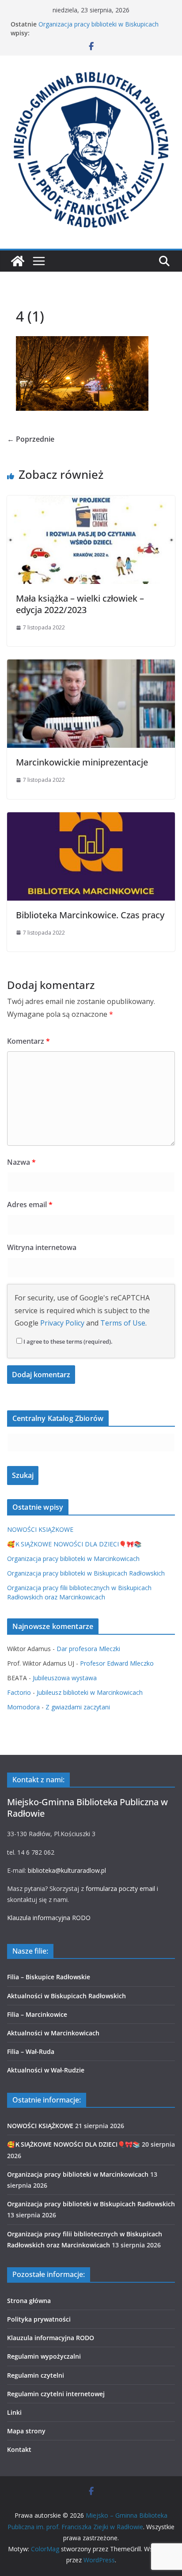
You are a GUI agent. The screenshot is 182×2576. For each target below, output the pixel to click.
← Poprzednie (31, 439)
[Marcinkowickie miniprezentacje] (91, 666)
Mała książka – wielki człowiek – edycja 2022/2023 (80, 604)
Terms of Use (123, 1323)
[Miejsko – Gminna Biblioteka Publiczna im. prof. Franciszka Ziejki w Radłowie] (18, 261)
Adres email (30, 1205)
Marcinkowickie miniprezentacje (82, 762)
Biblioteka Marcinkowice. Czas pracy (90, 915)
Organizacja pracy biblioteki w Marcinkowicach (73, 1559)
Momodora (23, 1707)
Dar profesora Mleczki (88, 1649)
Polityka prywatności (39, 2319)
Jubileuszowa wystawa (65, 1678)
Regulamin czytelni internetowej (56, 2394)
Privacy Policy (62, 1323)
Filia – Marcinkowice (37, 2014)
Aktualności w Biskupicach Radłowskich (66, 1996)
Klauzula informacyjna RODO (49, 1918)
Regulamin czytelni (36, 2375)
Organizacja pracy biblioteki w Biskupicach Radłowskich (86, 1573)
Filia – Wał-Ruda (31, 2051)
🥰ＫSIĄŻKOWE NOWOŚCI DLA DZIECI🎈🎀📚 (74, 1544)
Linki (14, 2412)
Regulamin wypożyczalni (44, 2356)
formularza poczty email (120, 1888)
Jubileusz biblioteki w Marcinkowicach (90, 1692)
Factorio (19, 1692)
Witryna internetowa (42, 1247)
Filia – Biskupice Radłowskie (49, 1977)
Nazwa (21, 1162)
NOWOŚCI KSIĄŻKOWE (40, 1529)
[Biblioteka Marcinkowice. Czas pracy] (91, 818)
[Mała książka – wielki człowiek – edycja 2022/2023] (91, 502)
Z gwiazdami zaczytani (78, 1707)
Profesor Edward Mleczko (117, 1663)
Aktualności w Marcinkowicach (53, 2033)
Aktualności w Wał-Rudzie (46, 2070)
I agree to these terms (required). (68, 1341)
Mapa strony (26, 2431)
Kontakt (19, 2449)
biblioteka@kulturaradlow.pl (67, 1870)
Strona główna (29, 2301)
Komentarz (28, 1041)
